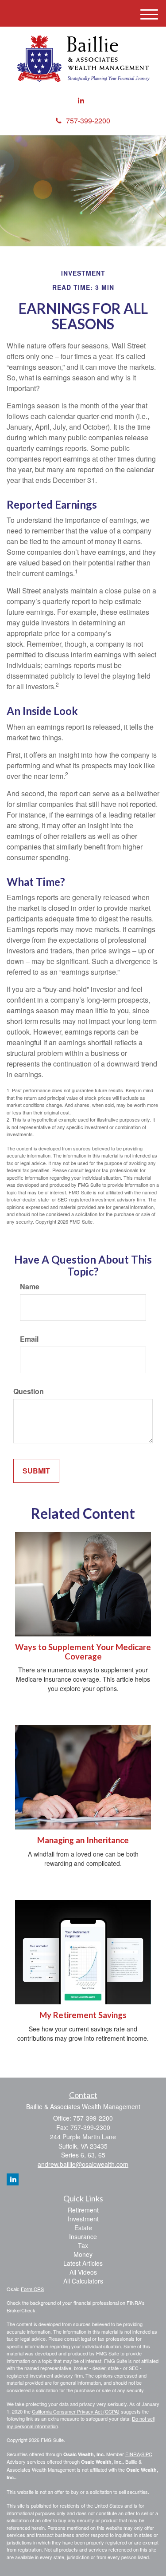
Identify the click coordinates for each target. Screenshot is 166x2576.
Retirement (83, 2210)
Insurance (83, 2236)
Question (29, 1391)
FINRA (133, 2454)
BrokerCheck (21, 2310)
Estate (83, 2228)
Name (30, 1287)
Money (83, 2254)
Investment (83, 2219)
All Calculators (83, 2281)
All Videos (83, 2272)
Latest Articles (83, 2263)
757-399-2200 (88, 121)
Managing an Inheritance (83, 1840)
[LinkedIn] (81, 101)
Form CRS (32, 2289)
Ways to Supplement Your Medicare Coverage (83, 1652)
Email (29, 1339)
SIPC (147, 2454)
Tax (83, 2245)
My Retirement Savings (83, 2015)
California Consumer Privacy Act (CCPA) (76, 2411)
